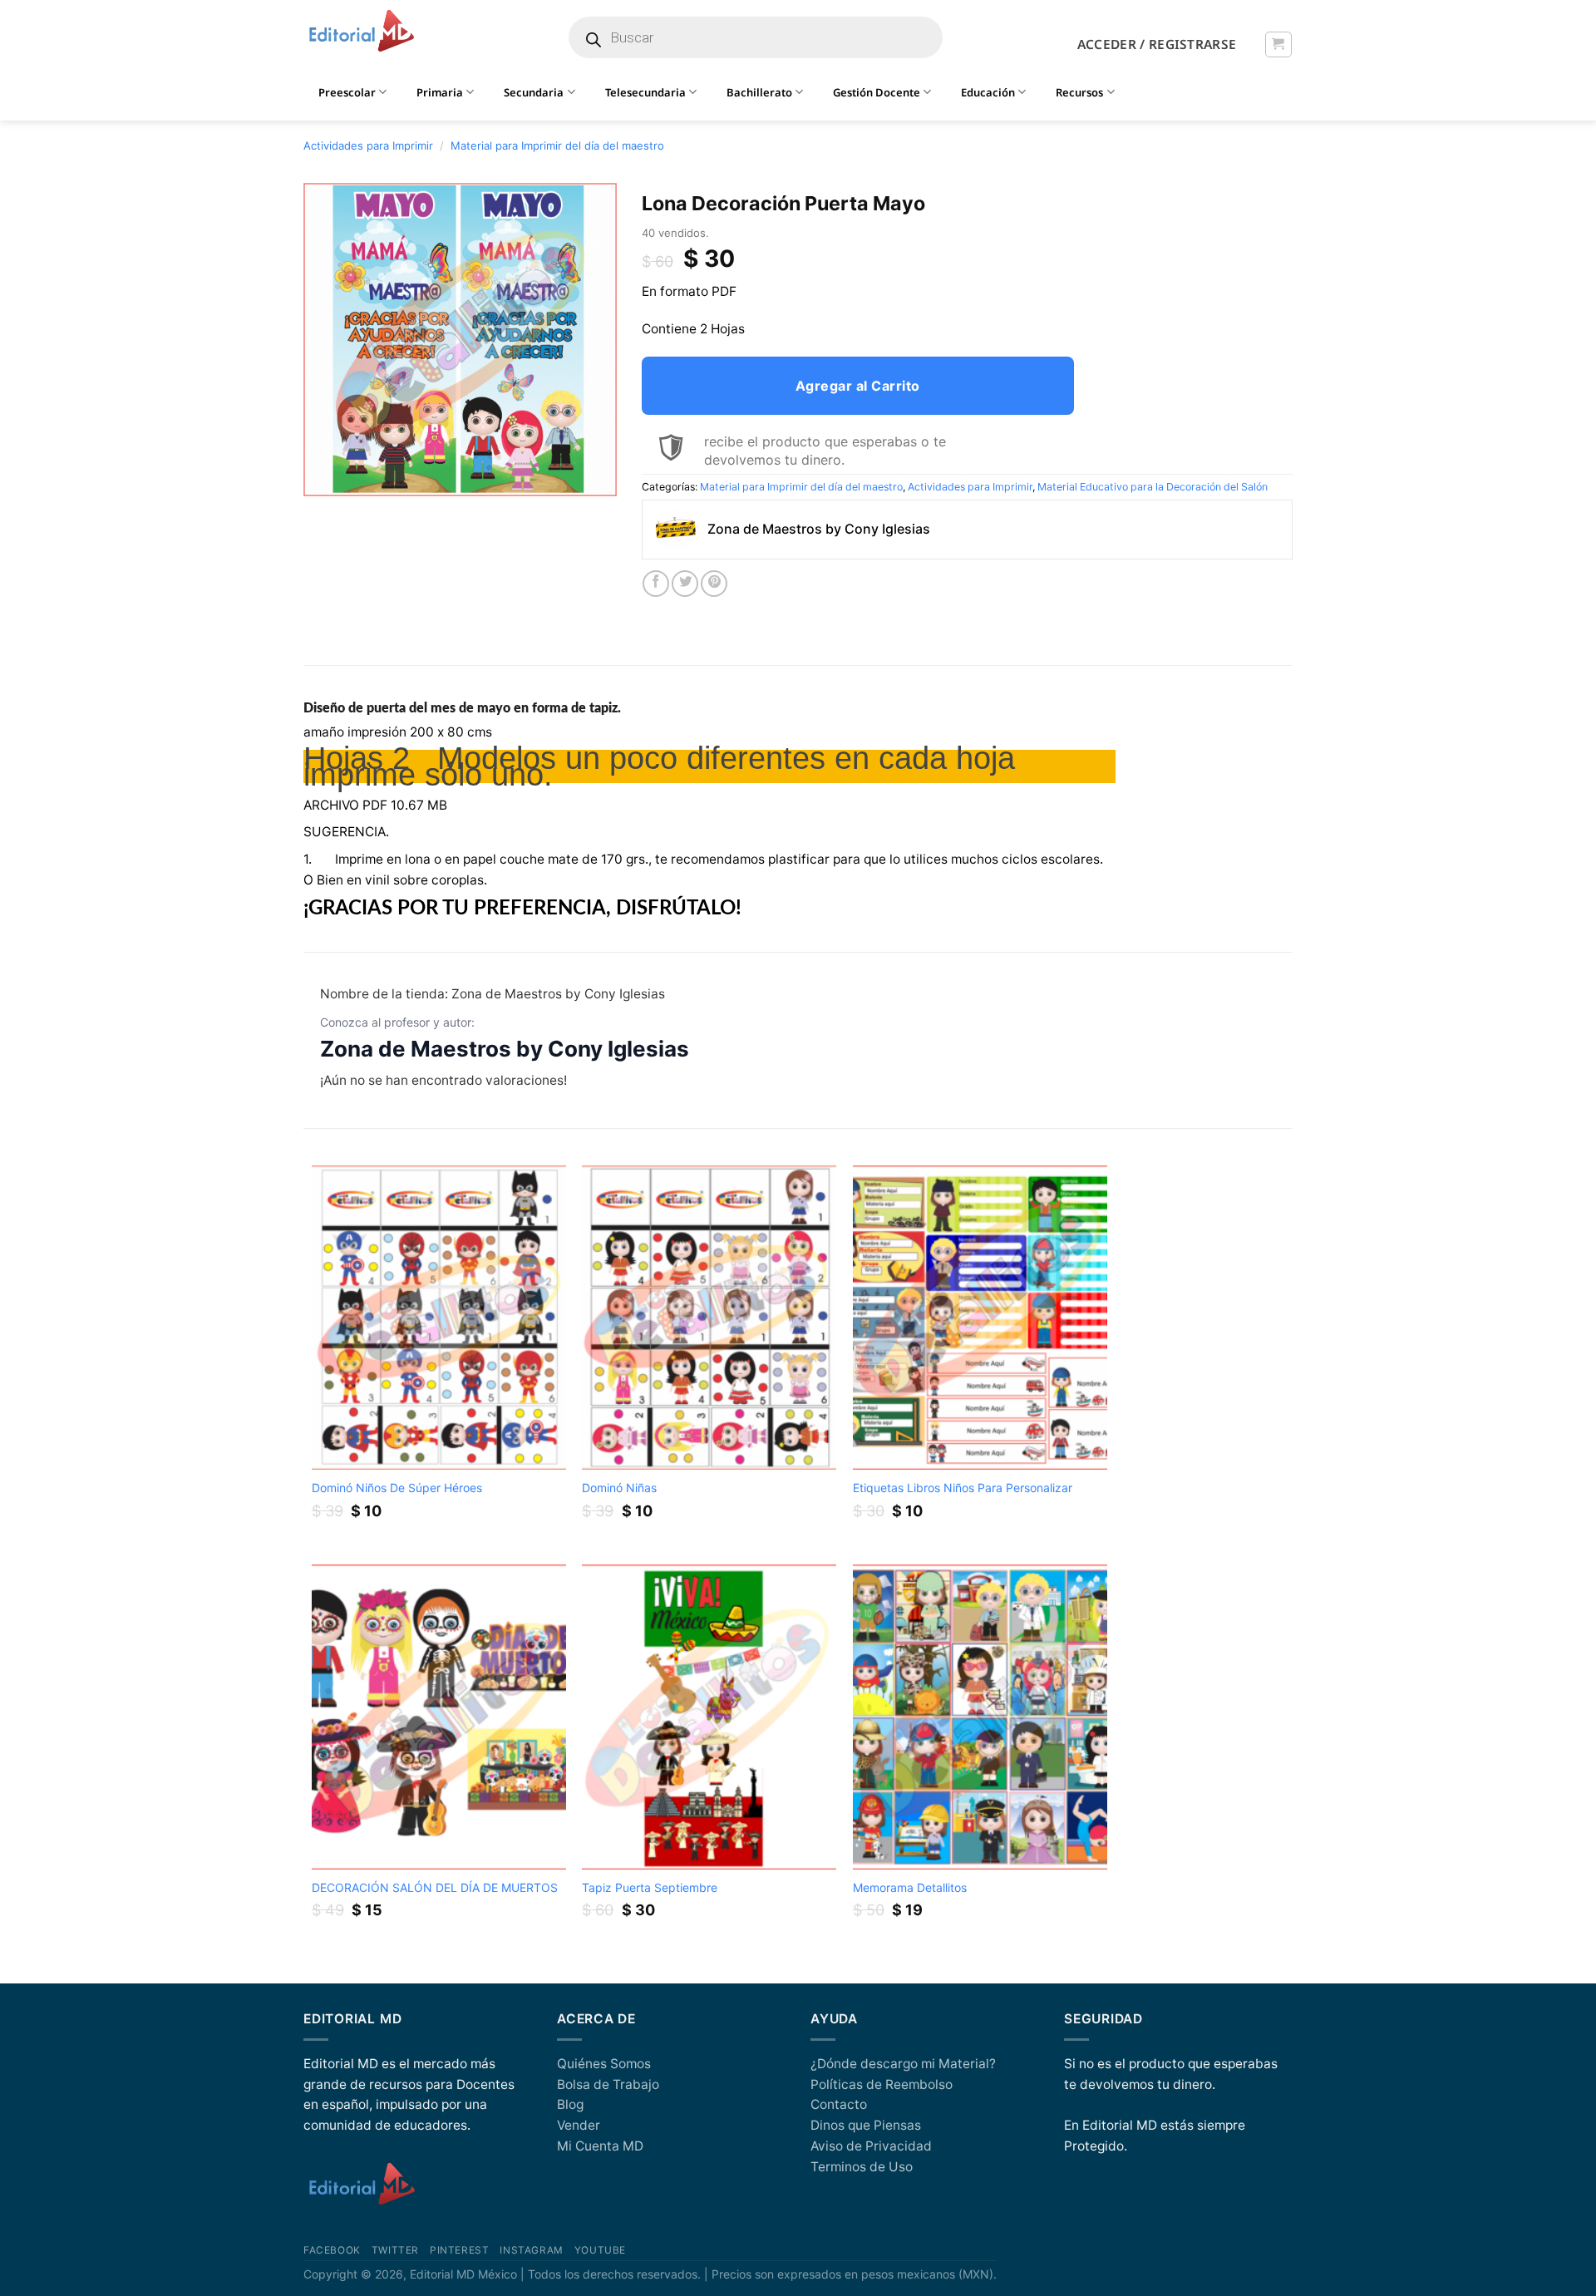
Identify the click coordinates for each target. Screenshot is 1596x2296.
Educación (988, 92)
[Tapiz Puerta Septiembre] (709, 1717)
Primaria (440, 92)
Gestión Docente (877, 92)
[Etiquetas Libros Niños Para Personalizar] (980, 1318)
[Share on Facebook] (656, 584)
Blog (570, 2104)
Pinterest (459, 2250)
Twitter (395, 2250)
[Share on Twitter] (685, 584)
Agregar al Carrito (858, 386)
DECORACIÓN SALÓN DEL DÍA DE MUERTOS (435, 1887)
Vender (579, 2125)
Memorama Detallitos (910, 1887)
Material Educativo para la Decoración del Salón (1153, 487)
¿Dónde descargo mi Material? (903, 2064)
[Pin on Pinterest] (714, 584)
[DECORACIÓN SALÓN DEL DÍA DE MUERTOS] (439, 1717)
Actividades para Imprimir (368, 145)
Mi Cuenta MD (600, 2146)
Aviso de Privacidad (871, 2146)
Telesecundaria (645, 92)
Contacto (839, 2104)
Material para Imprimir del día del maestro (557, 145)
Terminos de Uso (862, 2167)
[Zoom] (325, 477)
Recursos (1079, 92)
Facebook (332, 2250)
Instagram (531, 2250)
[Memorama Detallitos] (980, 1717)
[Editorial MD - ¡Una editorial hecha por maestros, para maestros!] (361, 32)
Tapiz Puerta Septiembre (650, 1887)
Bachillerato (759, 92)
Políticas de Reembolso (882, 2084)
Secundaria (534, 92)
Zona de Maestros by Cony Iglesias (505, 1049)
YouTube (600, 2250)
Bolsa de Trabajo (608, 2084)
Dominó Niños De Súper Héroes (397, 1488)
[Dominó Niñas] (709, 1318)
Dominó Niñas (619, 1488)
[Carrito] (1278, 44)
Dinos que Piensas (866, 2125)
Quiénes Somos (604, 2064)
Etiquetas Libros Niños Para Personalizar (963, 1488)
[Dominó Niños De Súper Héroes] (439, 1318)
